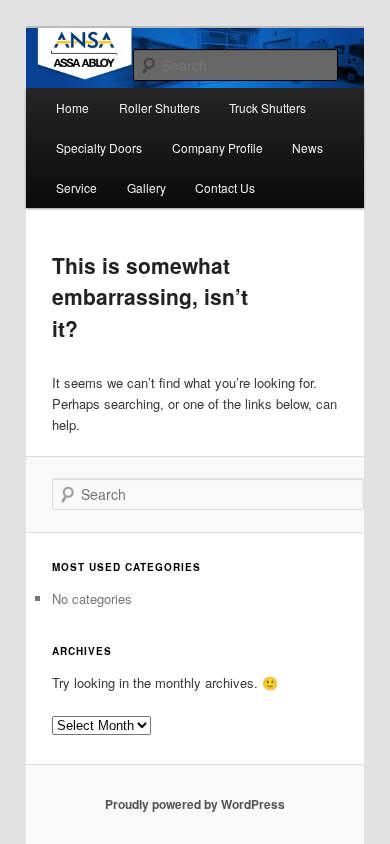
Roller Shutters (159, 107)
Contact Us (225, 187)
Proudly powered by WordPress (195, 804)
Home (72, 107)
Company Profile (217, 147)
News (307, 147)
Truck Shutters (267, 107)
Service (76, 187)
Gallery (146, 187)
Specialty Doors (99, 147)
